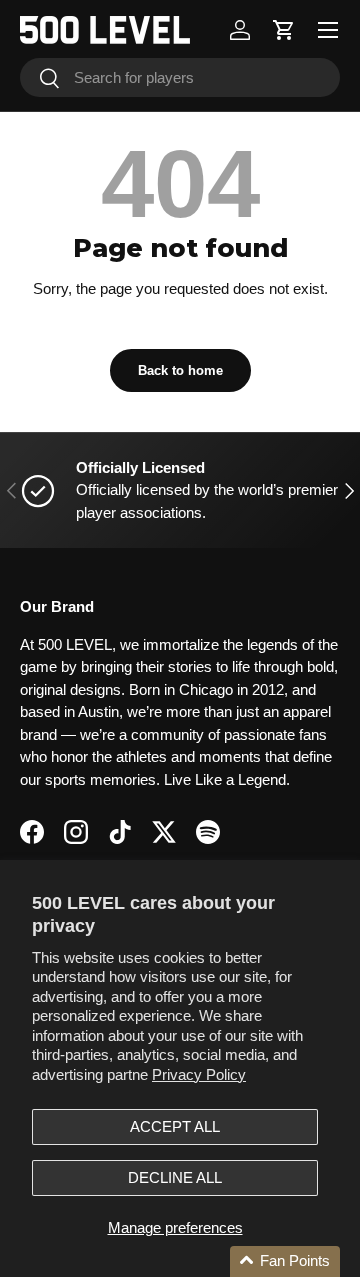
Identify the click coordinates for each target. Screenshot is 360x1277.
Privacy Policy (199, 1074)
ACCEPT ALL (175, 1126)
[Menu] (328, 30)
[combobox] (180, 77)
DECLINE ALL (175, 1177)
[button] (284, 30)
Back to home (180, 370)
